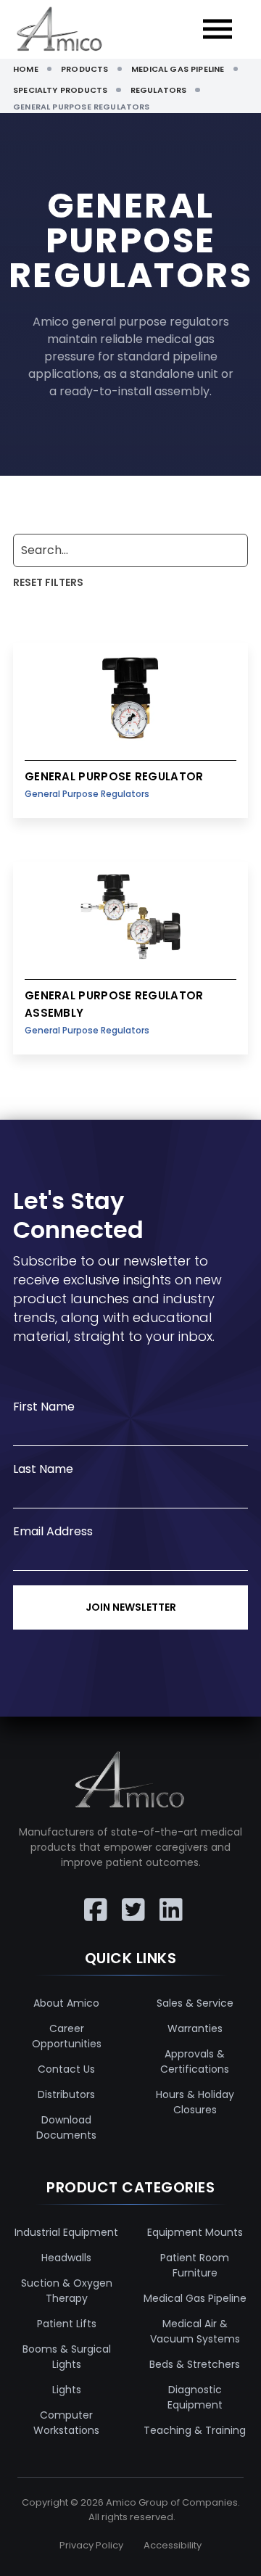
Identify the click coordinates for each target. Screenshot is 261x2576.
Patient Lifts (67, 2324)
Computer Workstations (66, 2423)
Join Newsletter (131, 1607)
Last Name (43, 1469)
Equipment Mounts (195, 2232)
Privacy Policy (91, 2545)
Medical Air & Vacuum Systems (195, 2331)
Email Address (53, 1531)
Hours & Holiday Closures (195, 2102)
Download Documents (66, 2127)
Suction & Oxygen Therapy (67, 2291)
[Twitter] (130, 1899)
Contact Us (66, 2069)
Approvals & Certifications (195, 2061)
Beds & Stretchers (195, 2364)
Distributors (66, 2094)
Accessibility (173, 2545)
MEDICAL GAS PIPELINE (178, 69)
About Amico (66, 2003)
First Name (44, 1407)
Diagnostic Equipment (195, 2397)
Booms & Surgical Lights (67, 2357)
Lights (67, 2390)
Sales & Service (195, 2003)
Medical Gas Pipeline (195, 2298)
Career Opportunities (67, 2036)
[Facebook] (93, 1899)
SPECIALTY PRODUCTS (60, 90)
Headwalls (66, 2258)
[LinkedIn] (168, 1899)
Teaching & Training (195, 2430)
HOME (26, 69)
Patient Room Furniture (195, 2265)
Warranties (195, 2028)
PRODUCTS (84, 69)
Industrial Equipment (66, 2232)
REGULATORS (159, 90)
